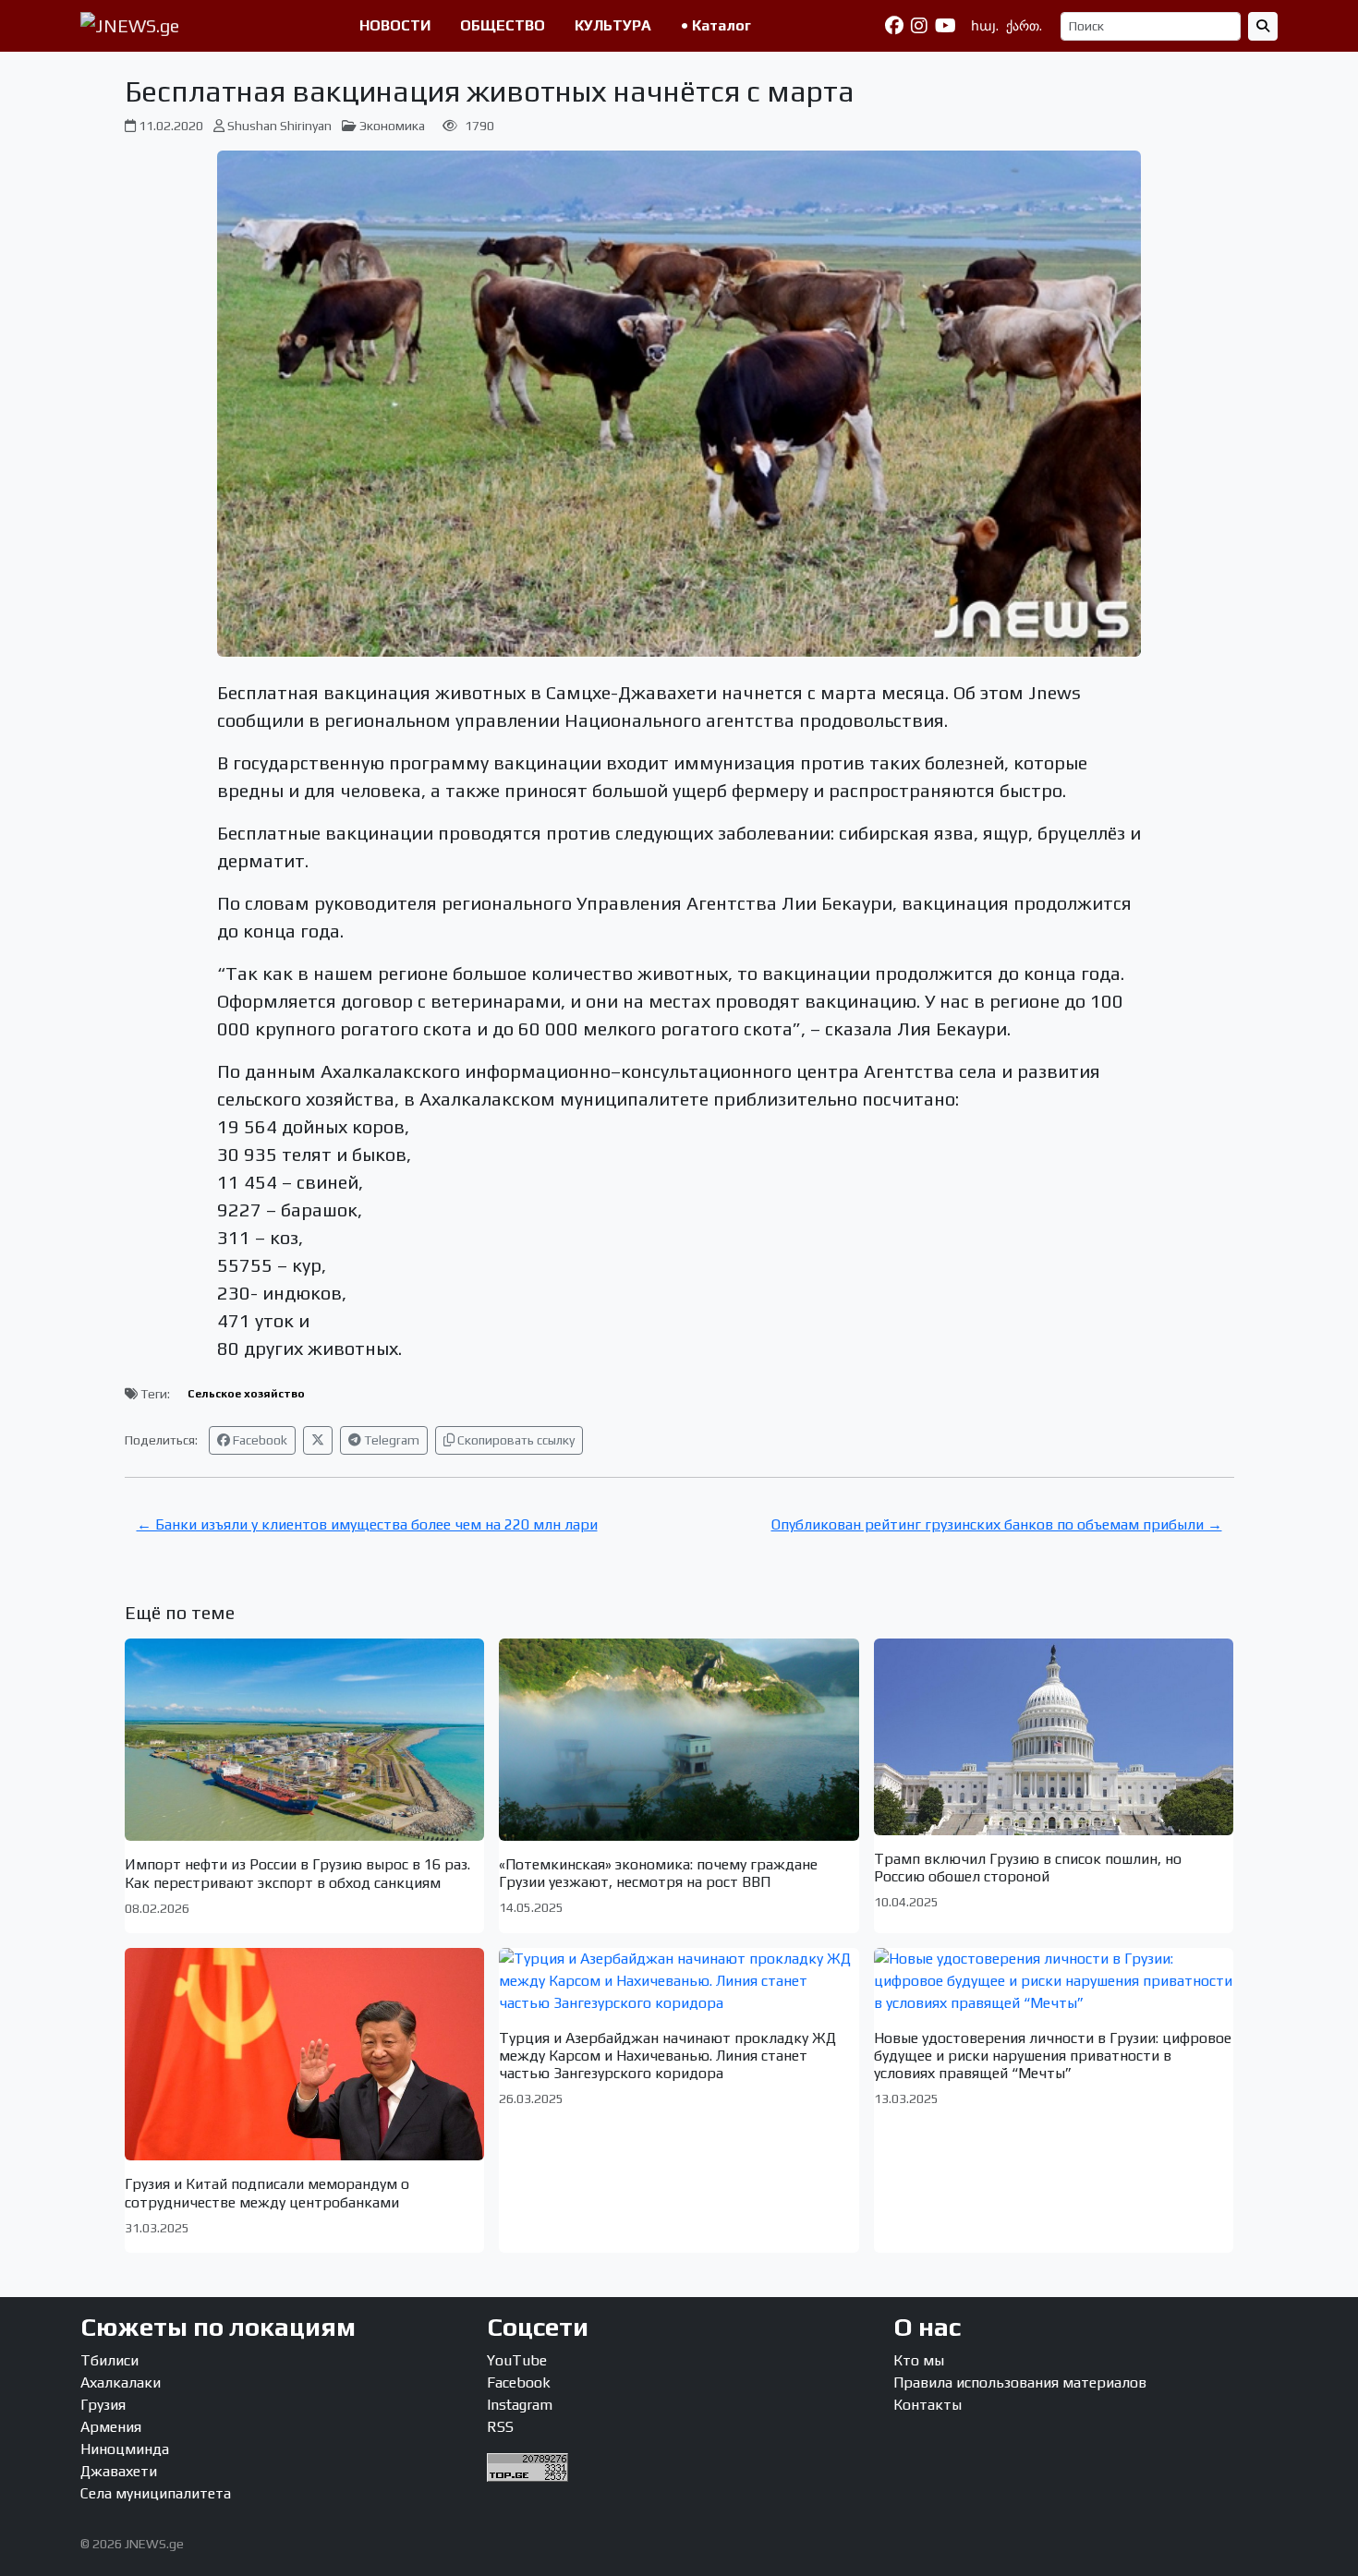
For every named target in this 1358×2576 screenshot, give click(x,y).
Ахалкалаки (121, 2382)
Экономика (392, 126)
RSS (500, 2427)
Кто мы (919, 2360)
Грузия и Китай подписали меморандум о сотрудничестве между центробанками (267, 2193)
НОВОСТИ (395, 25)
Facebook (259, 1440)
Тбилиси (109, 2360)
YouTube (517, 2360)
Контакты (928, 2405)
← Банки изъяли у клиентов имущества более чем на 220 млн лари (367, 1524)
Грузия (103, 2405)
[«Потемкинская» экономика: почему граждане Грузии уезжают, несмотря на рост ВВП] (679, 1740)
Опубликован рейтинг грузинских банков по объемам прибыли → (997, 1524)
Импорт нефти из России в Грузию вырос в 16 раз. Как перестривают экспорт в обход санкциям (297, 1873)
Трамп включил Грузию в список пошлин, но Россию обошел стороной (1028, 1868)
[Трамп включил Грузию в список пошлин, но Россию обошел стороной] (1054, 1737)
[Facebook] (894, 26)
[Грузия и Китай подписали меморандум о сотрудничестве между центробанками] (305, 2055)
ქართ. (1024, 26)
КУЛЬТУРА (613, 25)
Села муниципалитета (156, 2493)
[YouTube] (946, 26)
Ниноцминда (125, 2449)
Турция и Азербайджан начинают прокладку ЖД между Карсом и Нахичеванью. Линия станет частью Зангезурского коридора (667, 2056)
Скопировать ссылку (515, 1440)
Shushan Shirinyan (279, 126)
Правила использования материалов (1020, 2382)
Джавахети (119, 2471)
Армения (111, 2427)
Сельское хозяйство (246, 1394)
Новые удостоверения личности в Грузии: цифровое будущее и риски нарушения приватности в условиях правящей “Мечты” (1053, 2056)
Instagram (520, 2405)
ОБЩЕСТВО (503, 25)
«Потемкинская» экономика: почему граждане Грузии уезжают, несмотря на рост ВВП (658, 1873)
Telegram (390, 1440)
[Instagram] (919, 26)
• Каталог (716, 25)
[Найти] (1263, 26)
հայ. (985, 26)
